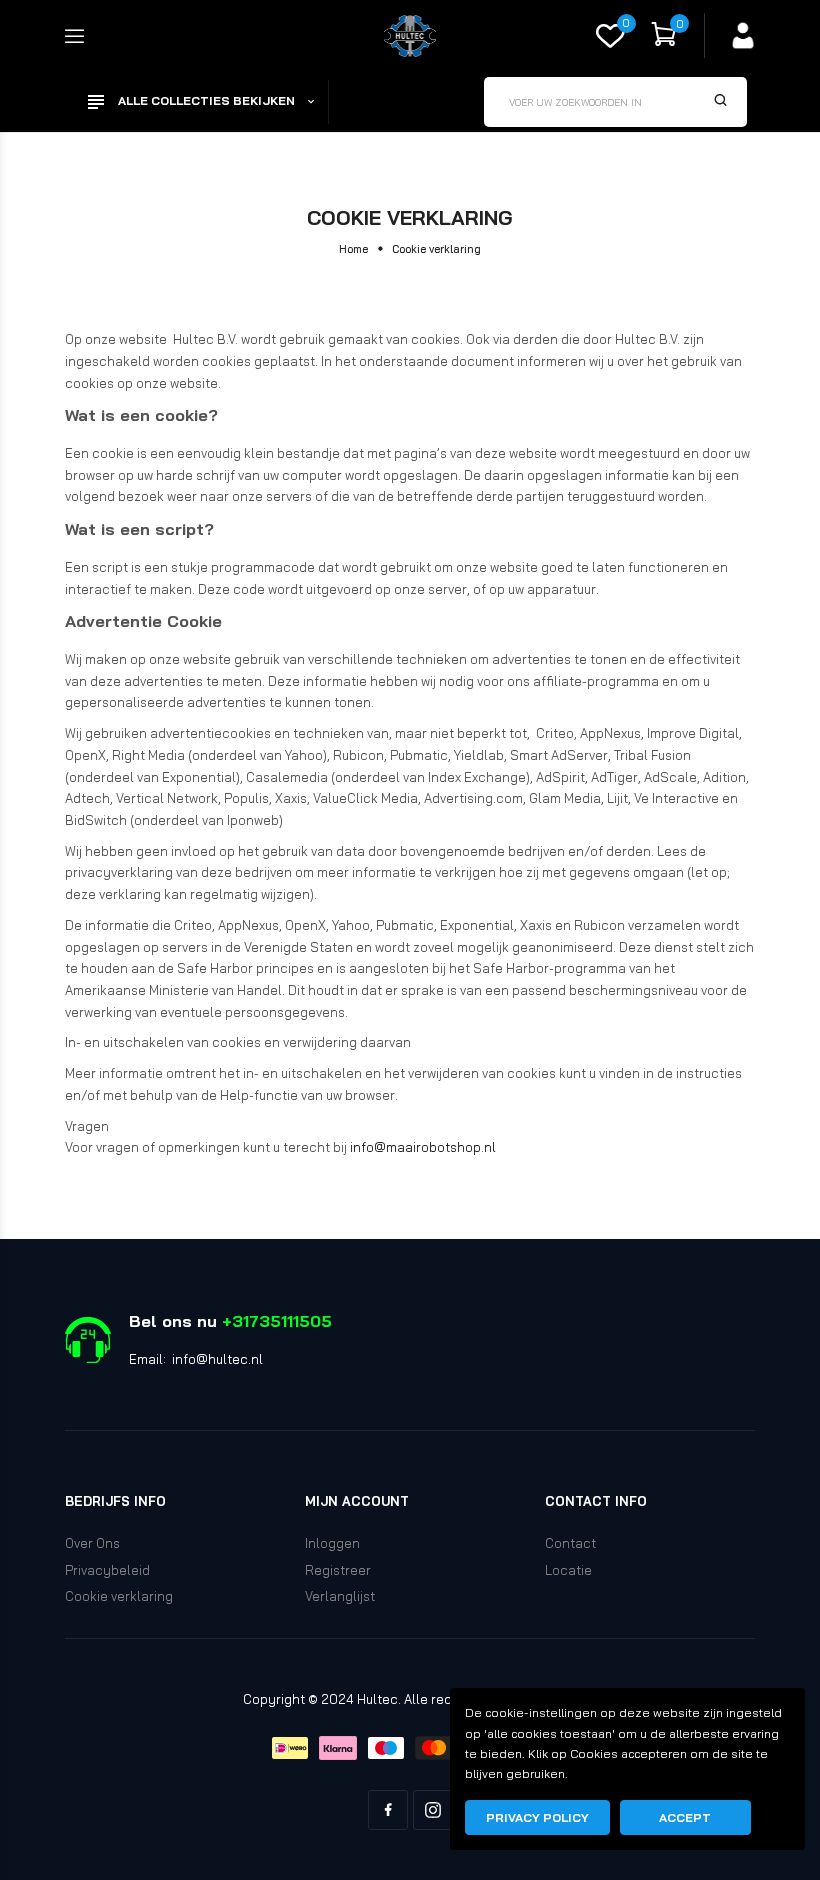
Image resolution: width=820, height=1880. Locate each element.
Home (353, 249)
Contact (570, 1543)
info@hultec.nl (217, 1359)
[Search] (721, 102)
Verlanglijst (340, 1596)
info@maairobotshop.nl (423, 1147)
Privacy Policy (537, 1817)
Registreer (338, 1570)
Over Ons (92, 1543)
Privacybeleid (107, 1570)
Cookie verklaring (119, 1596)
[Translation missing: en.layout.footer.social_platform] (388, 1810)
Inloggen (332, 1543)
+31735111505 (277, 1321)
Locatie (568, 1570)
